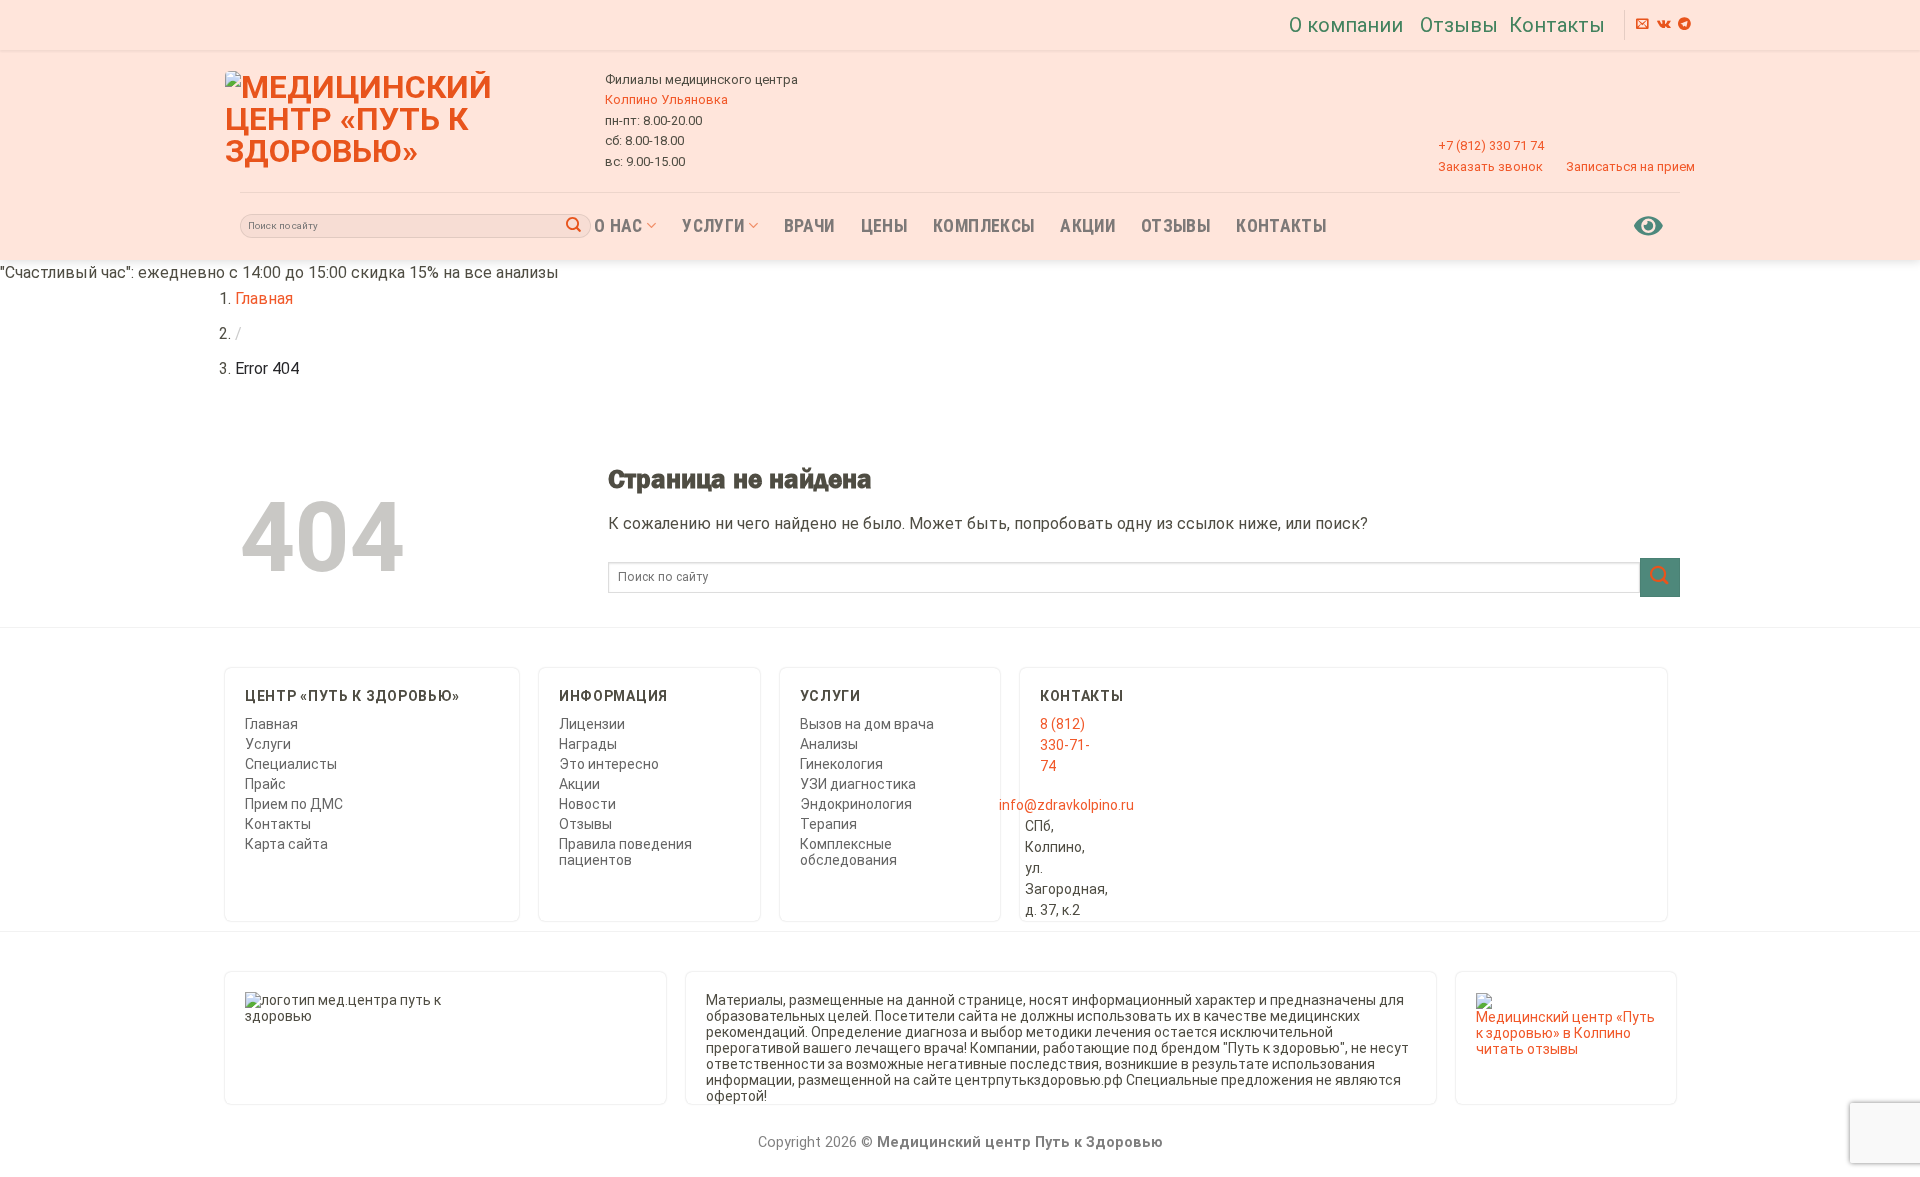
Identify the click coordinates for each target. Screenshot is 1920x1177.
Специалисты (291, 764)
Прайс (265, 784)
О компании (1346, 25)
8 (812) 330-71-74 (1065, 745)
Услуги (713, 226)
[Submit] (574, 225)
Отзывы (1459, 25)
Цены (884, 226)
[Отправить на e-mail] (1642, 24)
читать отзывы (1527, 1049)
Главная (264, 298)
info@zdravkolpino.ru (1066, 805)
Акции (1087, 226)
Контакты (1557, 25)
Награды (588, 744)
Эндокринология (856, 804)
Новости (587, 804)
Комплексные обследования (848, 852)
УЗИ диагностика (858, 784)
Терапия (828, 824)
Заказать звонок (1490, 166)
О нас (618, 226)
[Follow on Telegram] (1684, 24)
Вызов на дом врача (867, 724)
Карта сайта (286, 844)
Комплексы (983, 226)
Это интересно (609, 764)
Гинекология (841, 764)
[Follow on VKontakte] (1664, 24)
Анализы (829, 744)
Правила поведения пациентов (625, 852)
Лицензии (592, 724)
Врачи (809, 226)
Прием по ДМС (294, 804)
